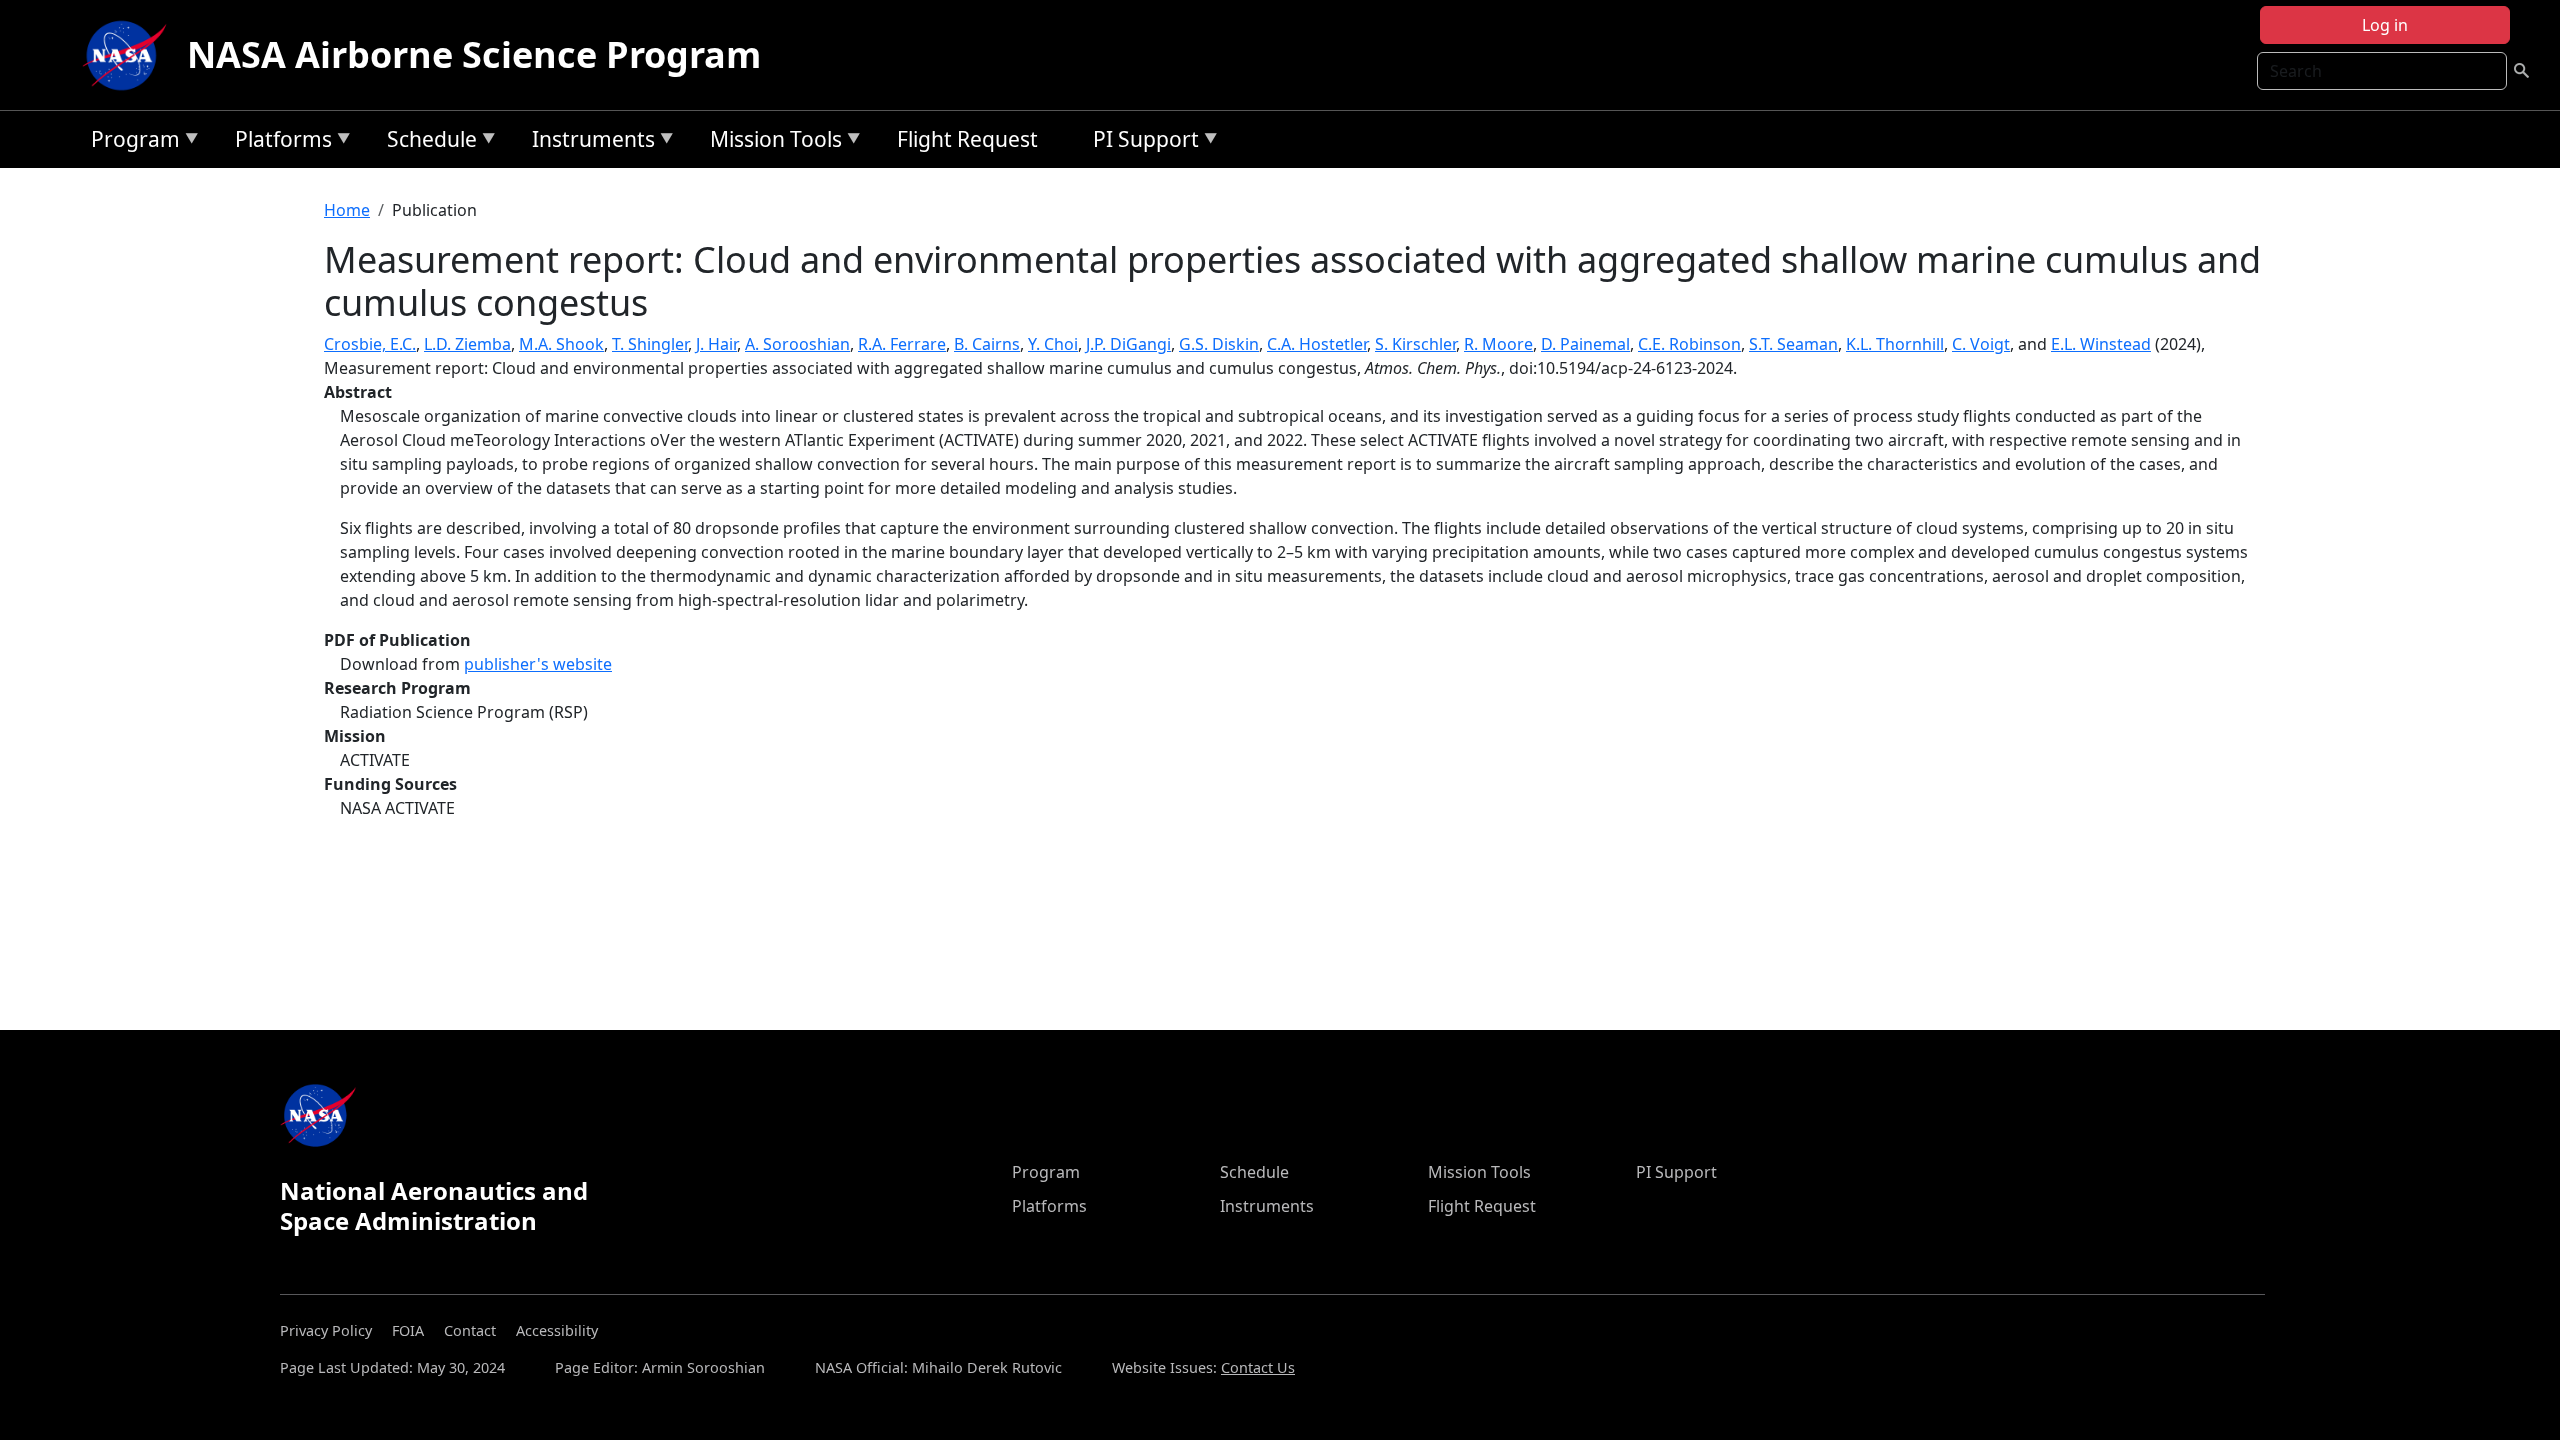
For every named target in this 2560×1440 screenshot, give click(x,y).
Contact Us (1258, 1367)
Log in (2385, 25)
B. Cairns (987, 344)
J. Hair (716, 344)
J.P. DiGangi (1128, 344)
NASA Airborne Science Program (474, 54)
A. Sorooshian (797, 344)
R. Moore (1498, 344)
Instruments (588, 142)
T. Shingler (650, 344)
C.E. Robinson (1689, 344)
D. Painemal (1585, 344)
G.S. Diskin (1219, 344)
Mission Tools (771, 142)
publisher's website (538, 664)
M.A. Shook (561, 344)
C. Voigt (1981, 344)
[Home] (129, 55)
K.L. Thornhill (1895, 344)
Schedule (427, 142)
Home (347, 210)
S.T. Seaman (1793, 344)
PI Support (1141, 142)
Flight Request (967, 139)
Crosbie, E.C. (370, 344)
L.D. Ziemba (467, 344)
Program (130, 142)
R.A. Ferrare (902, 344)
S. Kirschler (1415, 344)
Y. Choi (1053, 344)
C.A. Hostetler (1317, 344)
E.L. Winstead (2101, 344)
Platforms (278, 142)
